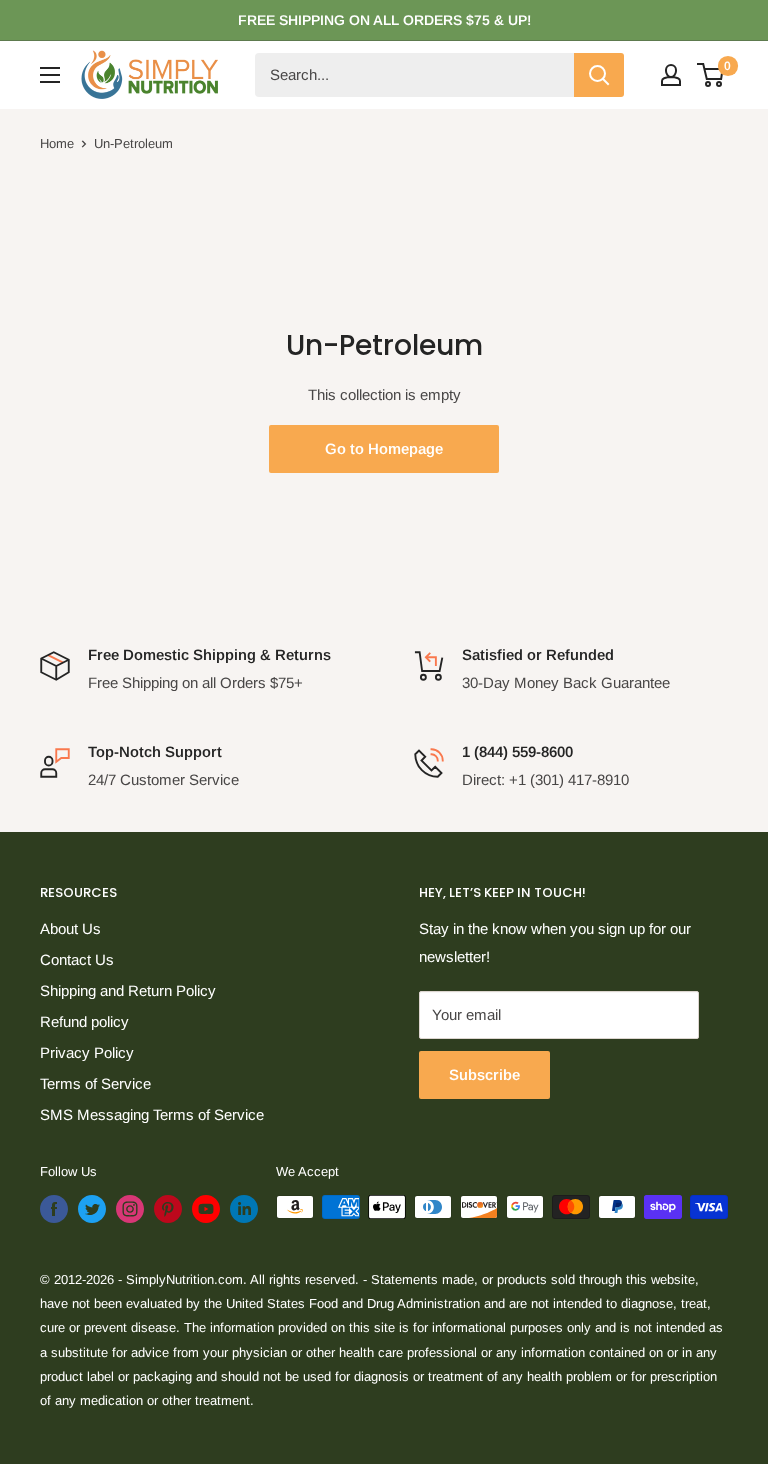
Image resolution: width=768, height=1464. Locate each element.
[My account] (671, 75)
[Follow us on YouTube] (206, 1209)
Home (57, 143)
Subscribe (484, 1074)
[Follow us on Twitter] (92, 1209)
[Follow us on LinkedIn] (244, 1209)
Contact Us (77, 959)
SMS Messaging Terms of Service (152, 1114)
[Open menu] (50, 75)
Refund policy (84, 1021)
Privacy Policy (87, 1052)
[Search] (599, 75)
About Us (70, 928)
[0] (711, 75)
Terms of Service (95, 1083)
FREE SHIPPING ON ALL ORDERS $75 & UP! (384, 20)
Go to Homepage (384, 448)
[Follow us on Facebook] (54, 1209)
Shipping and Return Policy (128, 990)
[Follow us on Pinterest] (168, 1209)
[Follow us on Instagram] (130, 1209)
